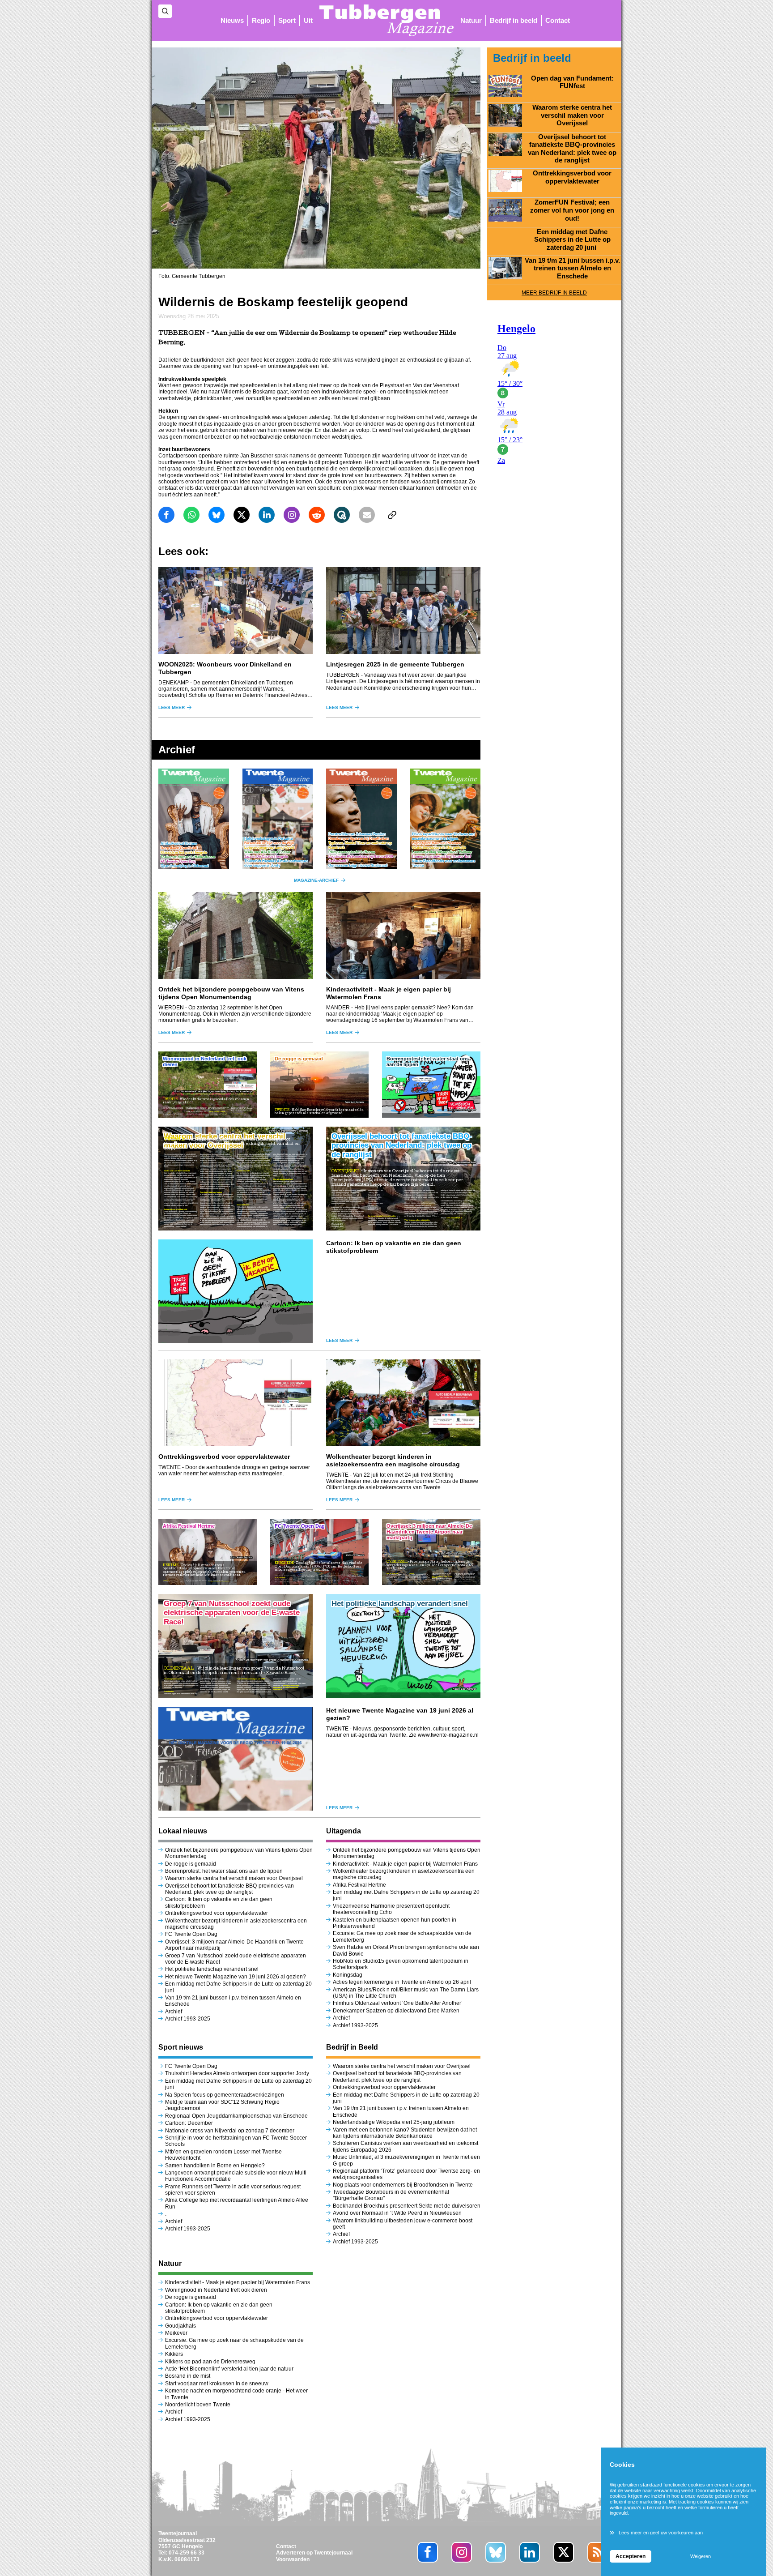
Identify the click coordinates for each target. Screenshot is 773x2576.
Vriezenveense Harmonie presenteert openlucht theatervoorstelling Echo (391, 1909)
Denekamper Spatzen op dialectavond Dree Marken (396, 2011)
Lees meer (172, 707)
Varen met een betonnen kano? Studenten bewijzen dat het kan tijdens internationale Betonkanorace (405, 2133)
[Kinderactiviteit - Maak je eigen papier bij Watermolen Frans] (403, 936)
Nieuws (232, 20)
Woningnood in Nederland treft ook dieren (216, 2290)
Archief (174, 2012)
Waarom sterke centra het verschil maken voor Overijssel (234, 1878)
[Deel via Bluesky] (217, 515)
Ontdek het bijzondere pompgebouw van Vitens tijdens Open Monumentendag (231, 993)
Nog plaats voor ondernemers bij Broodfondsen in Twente (403, 2185)
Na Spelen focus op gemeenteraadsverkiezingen (225, 2095)
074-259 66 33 (187, 2553)
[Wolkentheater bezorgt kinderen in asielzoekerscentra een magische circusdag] (403, 1403)
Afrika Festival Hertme (359, 1885)
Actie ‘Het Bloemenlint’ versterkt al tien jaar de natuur (229, 2369)
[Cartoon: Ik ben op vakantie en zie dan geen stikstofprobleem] (236, 1291)
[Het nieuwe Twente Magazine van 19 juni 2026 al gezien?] (236, 1759)
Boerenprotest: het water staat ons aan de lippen (224, 1871)
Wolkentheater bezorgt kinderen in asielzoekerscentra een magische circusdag (393, 1460)
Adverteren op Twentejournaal (314, 2553)
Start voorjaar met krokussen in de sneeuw (217, 2384)
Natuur (471, 20)
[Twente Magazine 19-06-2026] (278, 819)
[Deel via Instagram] (292, 515)
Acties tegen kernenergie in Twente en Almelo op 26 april (402, 1982)
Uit (308, 20)
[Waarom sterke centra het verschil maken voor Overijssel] (236, 1179)
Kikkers (174, 2354)
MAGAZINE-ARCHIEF (316, 880)
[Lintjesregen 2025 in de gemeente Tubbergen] (403, 611)
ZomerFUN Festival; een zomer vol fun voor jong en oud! (572, 210)
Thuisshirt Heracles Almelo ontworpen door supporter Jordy (237, 2073)
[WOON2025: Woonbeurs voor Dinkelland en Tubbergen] (236, 611)
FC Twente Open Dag (191, 1934)
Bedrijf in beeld (514, 20)
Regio (261, 20)
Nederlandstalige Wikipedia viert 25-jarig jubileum (394, 2122)
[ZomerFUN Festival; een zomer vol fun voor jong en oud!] (505, 210)
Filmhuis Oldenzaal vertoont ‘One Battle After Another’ (398, 2003)
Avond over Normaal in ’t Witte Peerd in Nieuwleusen (397, 2213)
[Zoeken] (165, 11)
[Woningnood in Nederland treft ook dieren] (208, 1085)
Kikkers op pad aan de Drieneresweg (210, 2362)
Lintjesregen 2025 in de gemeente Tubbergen (395, 664)
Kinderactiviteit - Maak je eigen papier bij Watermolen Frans (405, 1864)
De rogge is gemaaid (191, 1864)
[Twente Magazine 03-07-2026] (194, 819)
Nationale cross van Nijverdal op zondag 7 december (230, 2131)
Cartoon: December (189, 2123)
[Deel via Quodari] (342, 515)
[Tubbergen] (386, 20)
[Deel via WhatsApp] (191, 515)
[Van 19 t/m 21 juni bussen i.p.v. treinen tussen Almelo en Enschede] (505, 268)
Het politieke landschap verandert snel (212, 1969)
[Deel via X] (242, 515)
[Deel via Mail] (367, 515)
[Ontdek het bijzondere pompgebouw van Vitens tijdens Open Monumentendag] (236, 936)
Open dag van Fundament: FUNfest (572, 82)
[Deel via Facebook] (166, 515)
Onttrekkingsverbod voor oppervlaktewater (224, 1457)
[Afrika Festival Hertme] (208, 1552)
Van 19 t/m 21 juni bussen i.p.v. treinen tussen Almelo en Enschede (572, 268)
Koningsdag (348, 1975)
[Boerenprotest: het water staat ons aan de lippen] (431, 1085)
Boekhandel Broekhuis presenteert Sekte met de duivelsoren (407, 2206)
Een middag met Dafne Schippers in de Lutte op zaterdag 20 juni (572, 240)
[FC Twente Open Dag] (319, 1552)
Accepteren (631, 2556)
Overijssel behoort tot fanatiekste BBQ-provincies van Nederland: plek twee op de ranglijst (229, 1889)
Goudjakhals (181, 2326)
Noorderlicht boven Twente (198, 2405)
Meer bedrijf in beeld (554, 293)
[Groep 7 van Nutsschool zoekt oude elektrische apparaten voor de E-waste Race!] (236, 1646)
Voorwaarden (293, 2559)
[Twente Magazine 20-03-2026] (361, 819)
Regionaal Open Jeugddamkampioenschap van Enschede (236, 2116)
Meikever (176, 2333)
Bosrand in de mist (188, 2376)
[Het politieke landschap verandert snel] (403, 1646)
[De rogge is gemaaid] (319, 1085)
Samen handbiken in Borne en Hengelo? (215, 2166)
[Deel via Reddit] (317, 515)
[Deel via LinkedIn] (267, 515)
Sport (287, 20)
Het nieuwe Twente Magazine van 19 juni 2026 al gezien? (236, 1977)
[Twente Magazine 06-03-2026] (446, 819)
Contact (558, 20)
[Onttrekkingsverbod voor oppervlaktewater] (236, 1403)
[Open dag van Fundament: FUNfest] (505, 86)
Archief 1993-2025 (188, 2019)
